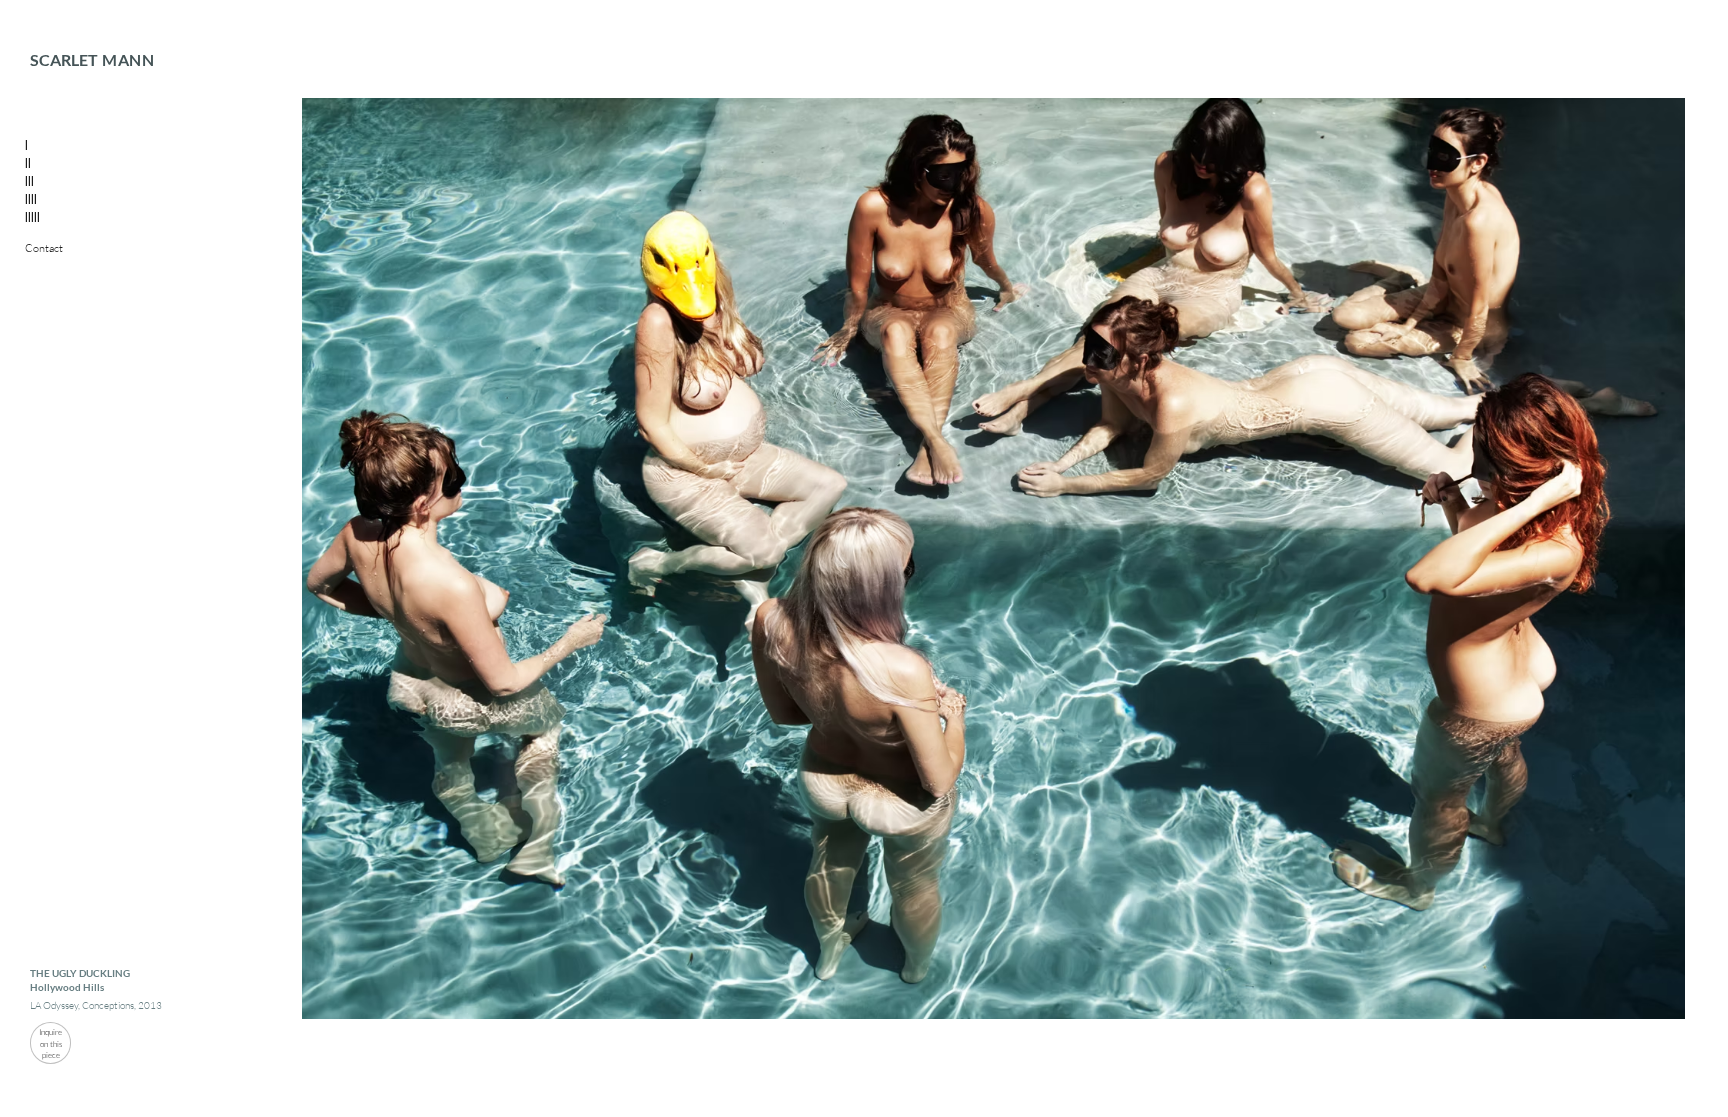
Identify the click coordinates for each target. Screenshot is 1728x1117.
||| (29, 180)
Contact (44, 248)
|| (28, 162)
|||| (31, 198)
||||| (32, 216)
